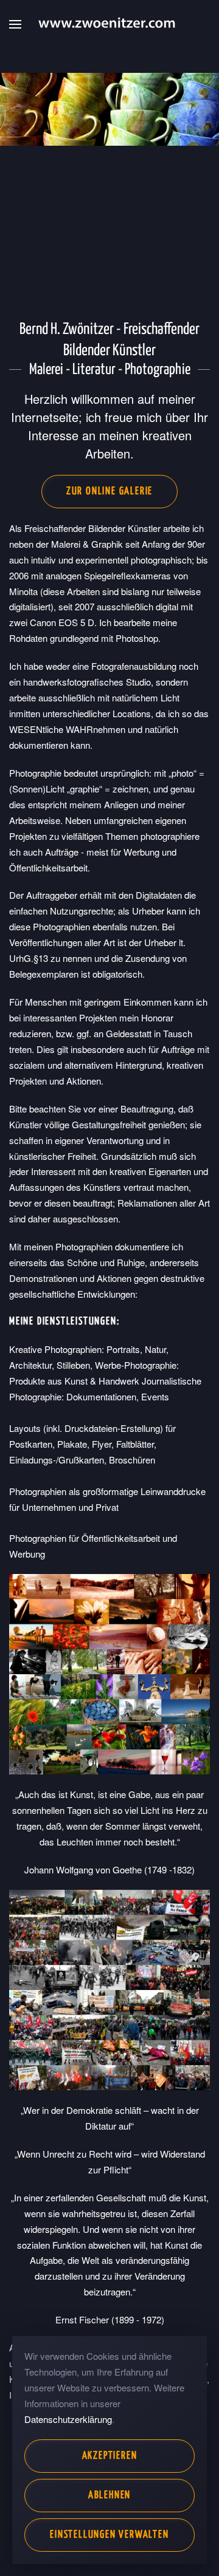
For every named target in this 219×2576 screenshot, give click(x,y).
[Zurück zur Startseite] (110, 24)
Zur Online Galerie (109, 492)
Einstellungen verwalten (109, 2535)
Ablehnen (109, 2496)
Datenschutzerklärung (68, 2419)
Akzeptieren (110, 2456)
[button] (15, 24)
